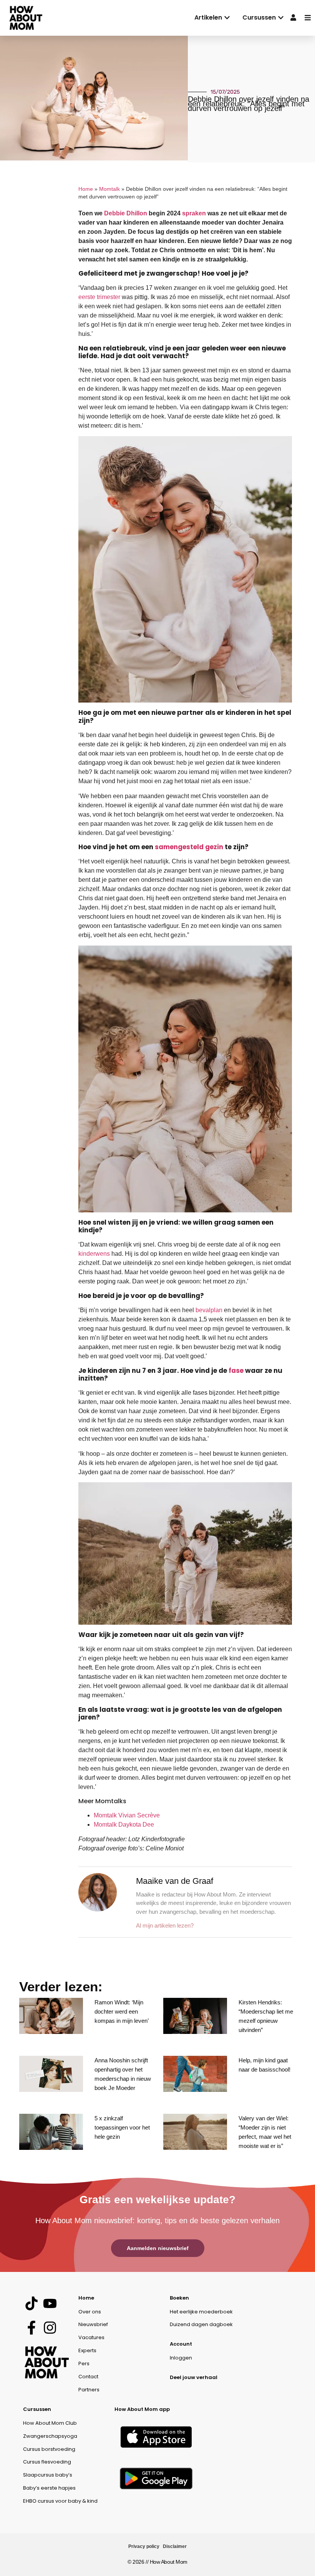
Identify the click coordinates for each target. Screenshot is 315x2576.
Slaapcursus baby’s (48, 2475)
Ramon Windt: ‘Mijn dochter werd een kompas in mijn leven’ (122, 2011)
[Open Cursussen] (281, 18)
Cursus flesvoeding (47, 2462)
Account (181, 2344)
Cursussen (37, 2409)
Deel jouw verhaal (194, 2377)
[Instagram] (50, 2328)
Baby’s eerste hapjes (49, 2488)
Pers (84, 2364)
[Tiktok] (31, 2304)
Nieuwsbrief (93, 2324)
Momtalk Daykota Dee (124, 1825)
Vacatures (91, 2337)
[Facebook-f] (31, 2328)
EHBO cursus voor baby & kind (60, 2501)
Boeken (179, 2298)
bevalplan (209, 1310)
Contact (88, 2377)
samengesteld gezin (189, 847)
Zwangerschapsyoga (50, 2436)
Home (86, 189)
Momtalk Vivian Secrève (127, 1815)
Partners (89, 2390)
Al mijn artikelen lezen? (165, 1925)
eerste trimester (99, 297)
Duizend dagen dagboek (201, 2324)
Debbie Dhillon (126, 213)
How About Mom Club (50, 2423)
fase (236, 1371)
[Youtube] (50, 2304)
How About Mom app (142, 2409)
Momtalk (109, 189)
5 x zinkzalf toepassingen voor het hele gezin (122, 2127)
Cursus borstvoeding (49, 2449)
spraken (194, 213)
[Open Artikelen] (227, 18)
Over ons (90, 2312)
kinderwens (94, 1254)
